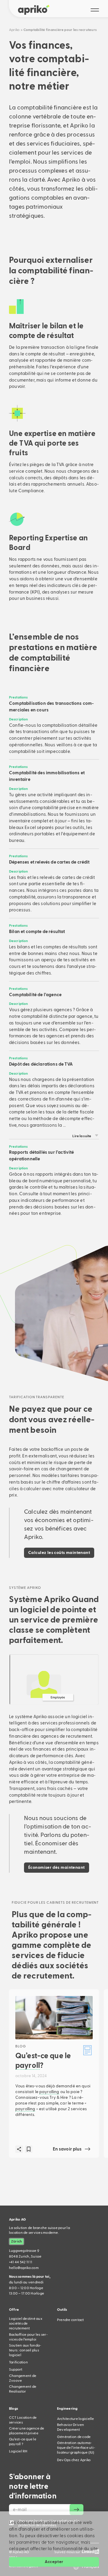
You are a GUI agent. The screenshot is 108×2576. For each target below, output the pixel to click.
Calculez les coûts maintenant (59, 1553)
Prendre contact (70, 2320)
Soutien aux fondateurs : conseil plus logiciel (25, 2350)
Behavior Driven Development (71, 2427)
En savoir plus (67, 2149)
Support (16, 2369)
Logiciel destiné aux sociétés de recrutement (26, 2323)
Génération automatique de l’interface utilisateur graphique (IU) (76, 2448)
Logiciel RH (18, 2451)
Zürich (16, 2241)
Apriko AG (17, 2219)
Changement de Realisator (23, 2389)
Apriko (14, 30)
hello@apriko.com (24, 2268)
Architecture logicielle (76, 2419)
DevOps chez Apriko (74, 2460)
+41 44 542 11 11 (21, 2262)
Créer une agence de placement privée (27, 2431)
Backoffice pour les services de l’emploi (28, 2337)
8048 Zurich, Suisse (25, 2254)
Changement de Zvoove (23, 2378)
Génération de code (74, 2437)
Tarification (18, 2362)
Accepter (54, 2562)
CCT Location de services (23, 2420)
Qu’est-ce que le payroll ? (23, 2442)
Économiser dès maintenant (57, 1868)
